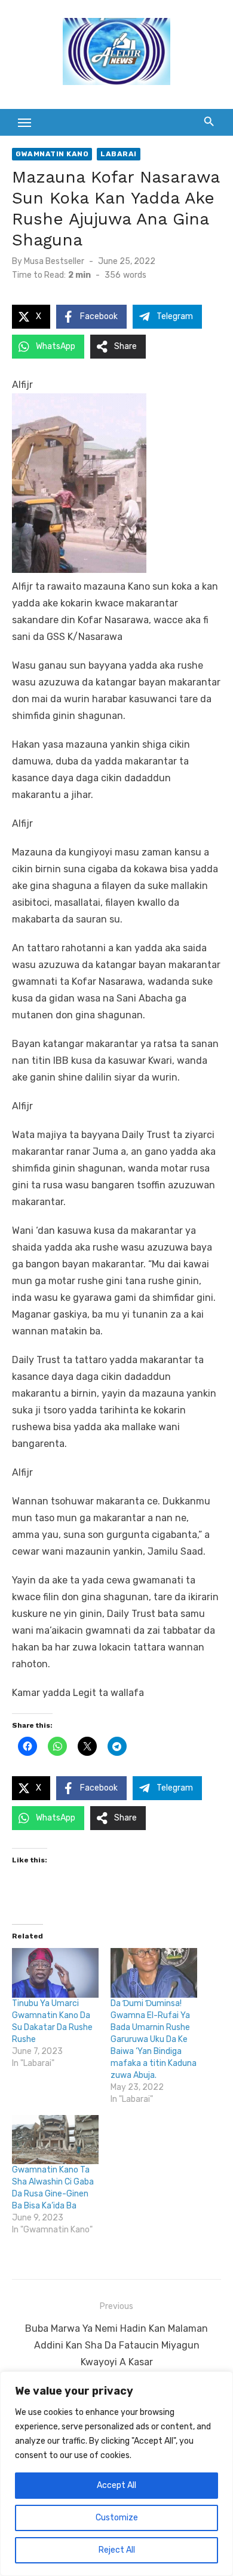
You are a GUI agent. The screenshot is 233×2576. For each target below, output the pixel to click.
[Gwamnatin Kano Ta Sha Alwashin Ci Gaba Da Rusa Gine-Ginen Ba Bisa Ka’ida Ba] (55, 2140)
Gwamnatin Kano (52, 154)
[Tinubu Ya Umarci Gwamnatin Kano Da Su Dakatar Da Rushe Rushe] (55, 1973)
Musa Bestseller (54, 261)
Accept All (116, 2485)
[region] (116, 2474)
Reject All (117, 2550)
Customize (117, 2518)
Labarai (119, 154)
